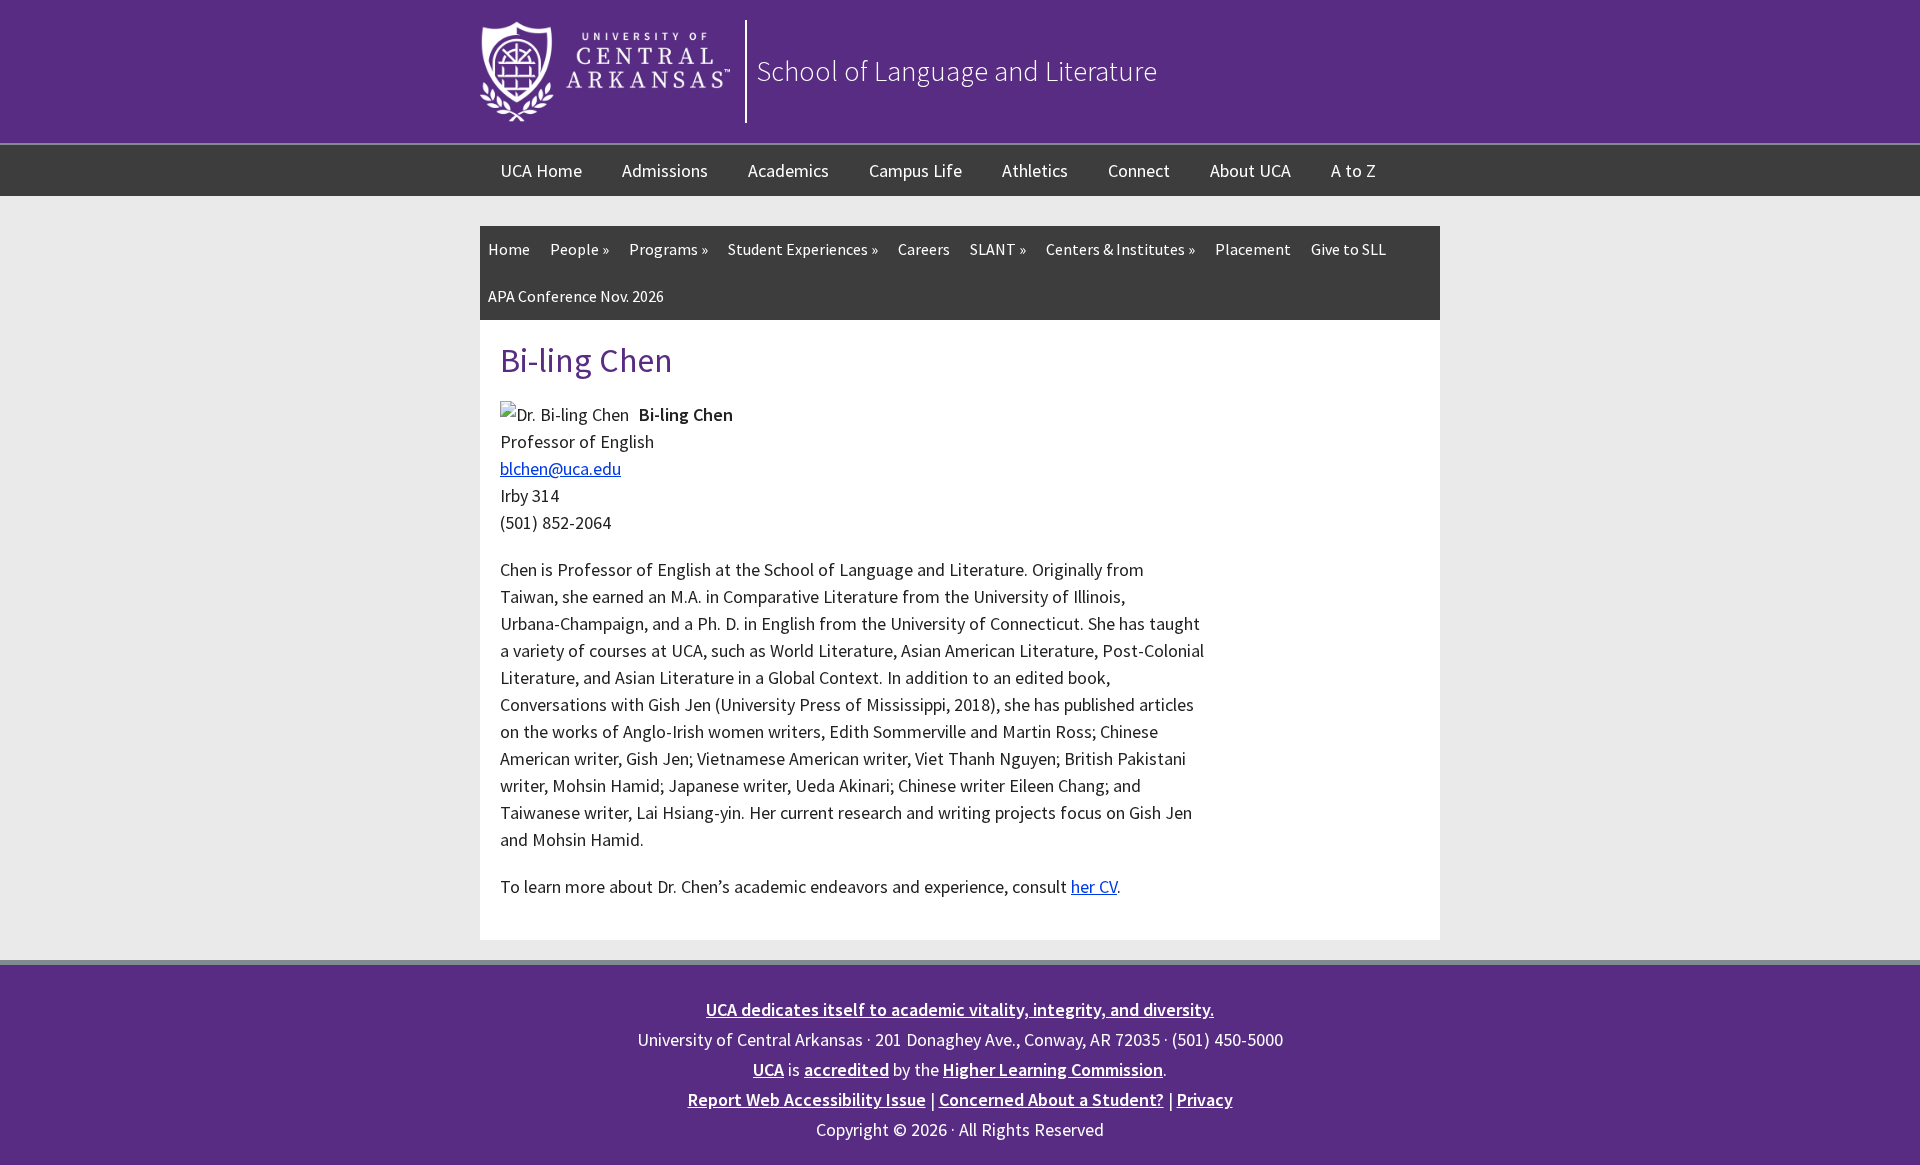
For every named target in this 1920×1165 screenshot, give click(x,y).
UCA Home (541, 170)
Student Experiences (803, 249)
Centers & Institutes (1120, 249)
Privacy (1205, 1099)
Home (509, 249)
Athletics (1035, 170)
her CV (1094, 886)
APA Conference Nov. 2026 (576, 296)
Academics (788, 170)
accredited (846, 1069)
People (579, 249)
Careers (924, 249)
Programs (668, 249)
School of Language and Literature (957, 71)
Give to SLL (1348, 249)
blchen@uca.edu (560, 468)
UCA (768, 1069)
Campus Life (915, 170)
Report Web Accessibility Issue (807, 1099)
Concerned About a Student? (1051, 1099)
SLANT (998, 249)
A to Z (1353, 170)
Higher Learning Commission (1053, 1069)
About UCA (1250, 170)
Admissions (665, 170)
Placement (1253, 249)
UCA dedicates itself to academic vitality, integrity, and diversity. (960, 1009)
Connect (1139, 170)
